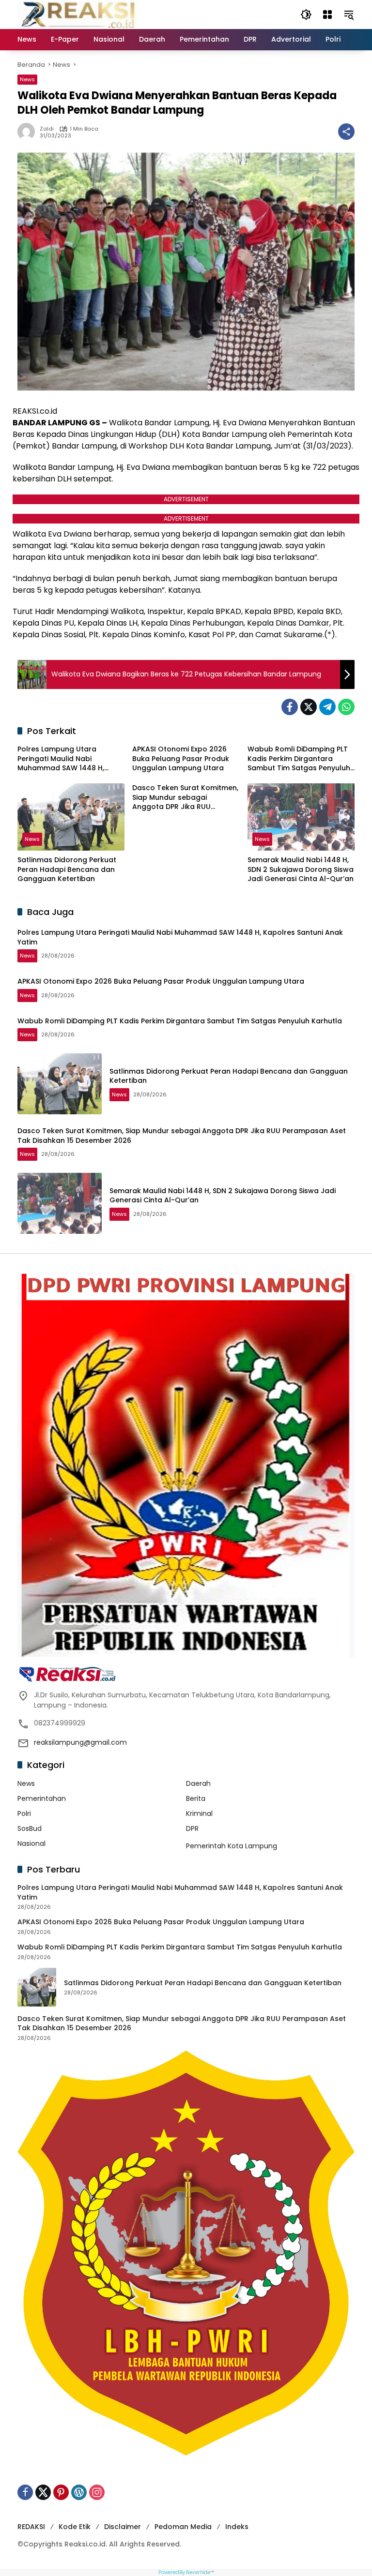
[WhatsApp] (346, 707)
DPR (192, 1828)
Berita (196, 1798)
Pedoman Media (183, 2527)
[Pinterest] (61, 2492)
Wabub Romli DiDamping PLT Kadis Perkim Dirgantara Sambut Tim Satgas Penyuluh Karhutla (299, 759)
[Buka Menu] (327, 15)
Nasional (31, 1843)
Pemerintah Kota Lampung (232, 1846)
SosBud (30, 1828)
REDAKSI (31, 2527)
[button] (306, 15)
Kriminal (199, 1813)
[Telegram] (327, 707)
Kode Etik (75, 2527)
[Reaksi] (78, 14)
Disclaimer (123, 2527)
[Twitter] (309, 707)
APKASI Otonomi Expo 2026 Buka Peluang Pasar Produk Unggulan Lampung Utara (181, 759)
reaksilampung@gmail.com (80, 1742)
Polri (24, 1813)
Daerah (198, 1783)
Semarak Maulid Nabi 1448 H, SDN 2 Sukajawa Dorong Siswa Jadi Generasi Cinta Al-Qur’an (301, 869)
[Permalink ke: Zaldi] (29, 132)
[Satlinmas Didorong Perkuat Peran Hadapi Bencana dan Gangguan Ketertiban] (71, 817)
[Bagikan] (346, 132)
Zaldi (47, 129)
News (27, 79)
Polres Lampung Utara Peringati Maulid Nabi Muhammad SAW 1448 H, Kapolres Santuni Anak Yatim (68, 759)
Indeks (237, 2527)
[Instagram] (97, 2492)
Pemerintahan (42, 1798)
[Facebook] (290, 707)
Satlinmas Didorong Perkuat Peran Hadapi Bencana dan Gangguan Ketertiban (67, 869)
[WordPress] (79, 2492)
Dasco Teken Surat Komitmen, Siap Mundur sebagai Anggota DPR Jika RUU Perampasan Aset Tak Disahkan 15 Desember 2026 (185, 798)
